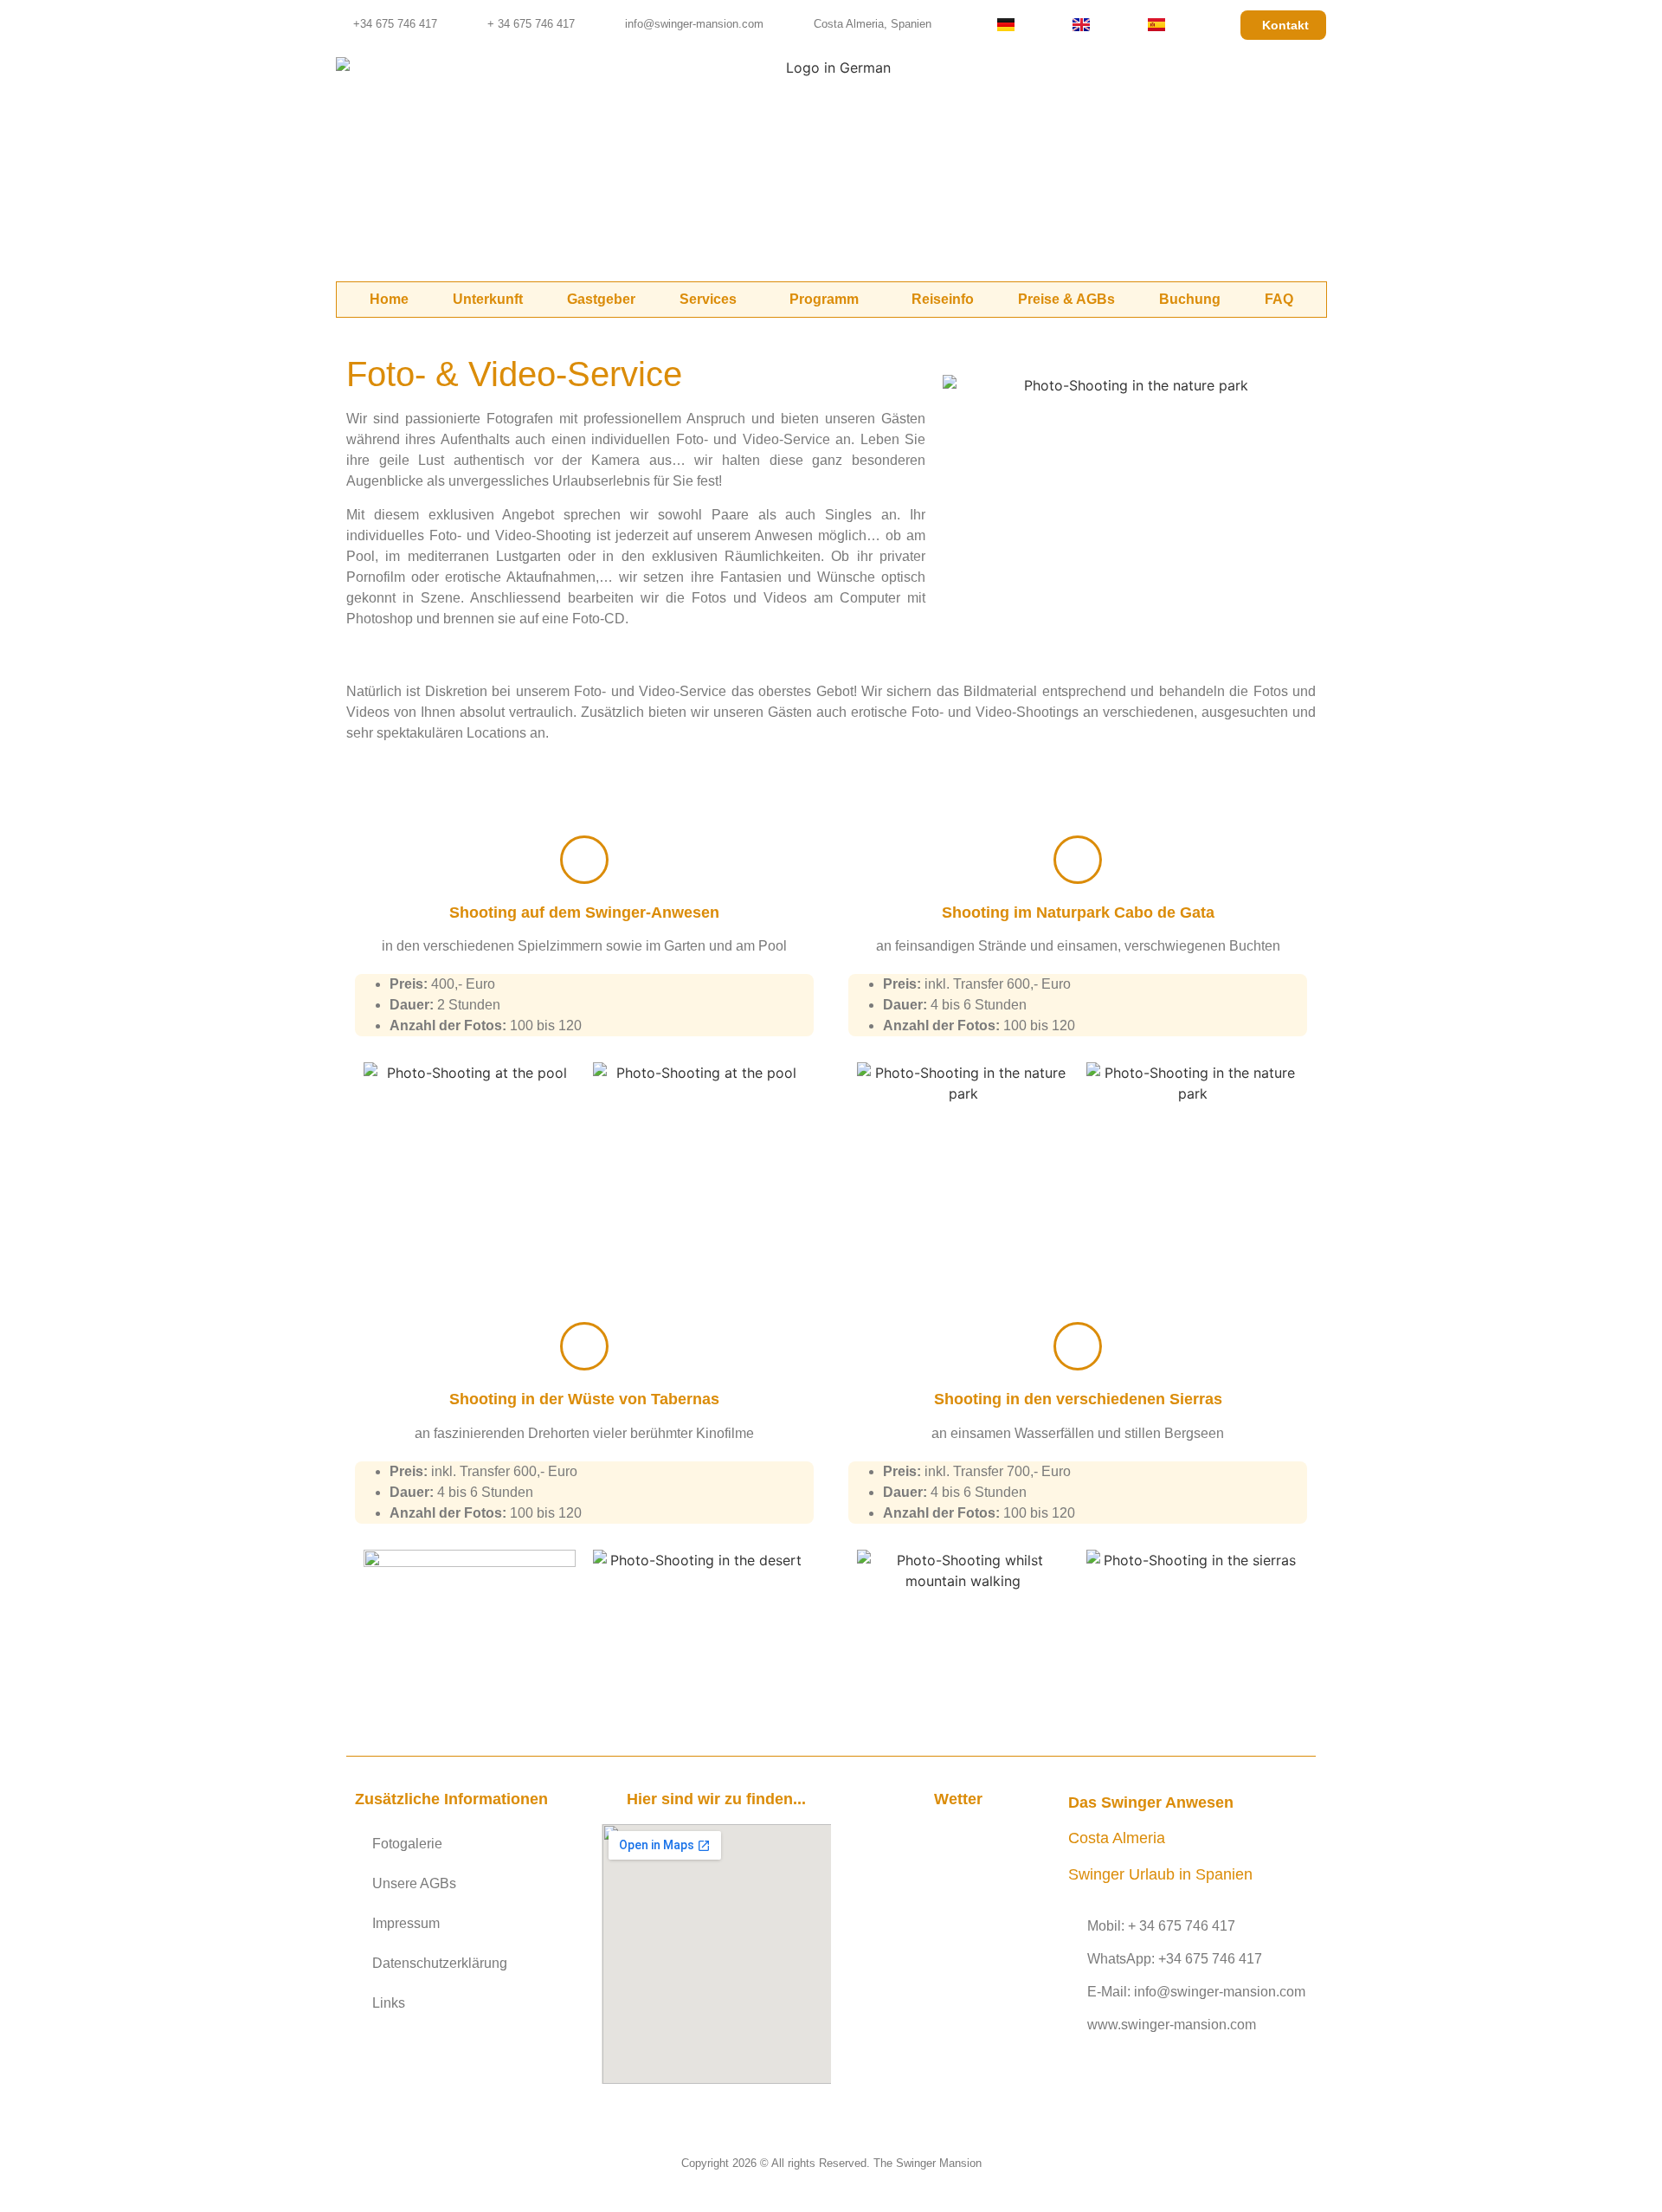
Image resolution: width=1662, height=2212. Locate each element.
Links (389, 2003)
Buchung (1190, 299)
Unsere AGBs (414, 1883)
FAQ (1279, 299)
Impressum (406, 1923)
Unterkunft (488, 299)
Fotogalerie (407, 1844)
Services (708, 299)
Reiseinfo (943, 299)
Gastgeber (601, 299)
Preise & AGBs (1066, 299)
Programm (824, 299)
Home (389, 299)
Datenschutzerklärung (440, 1963)
